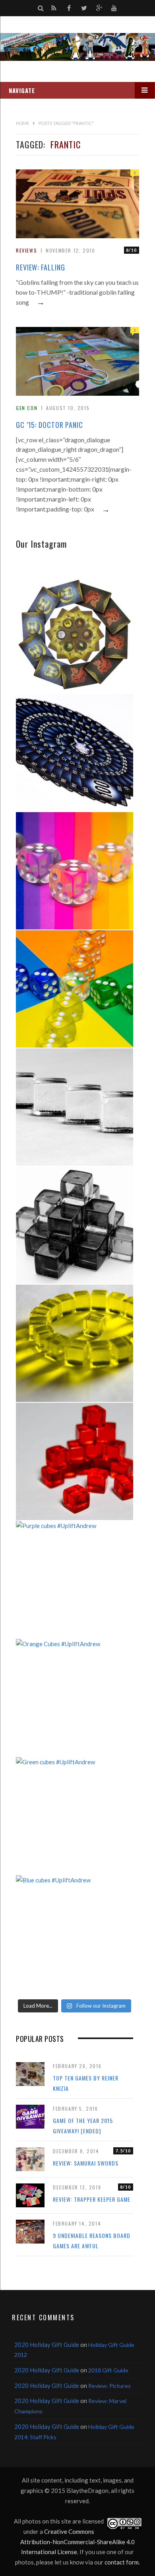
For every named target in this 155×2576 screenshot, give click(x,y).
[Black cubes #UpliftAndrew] (75, 1225)
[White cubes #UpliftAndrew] (75, 1107)
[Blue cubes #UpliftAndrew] (75, 1934)
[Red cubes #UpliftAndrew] (75, 1461)
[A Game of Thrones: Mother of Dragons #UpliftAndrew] (75, 635)
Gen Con (27, 408)
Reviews (26, 250)
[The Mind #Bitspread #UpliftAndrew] (75, 753)
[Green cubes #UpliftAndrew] (75, 1816)
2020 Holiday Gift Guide (47, 2345)
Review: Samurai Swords (86, 2163)
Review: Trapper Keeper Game (92, 2199)
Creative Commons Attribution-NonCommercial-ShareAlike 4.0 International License (77, 2542)
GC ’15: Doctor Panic (49, 425)
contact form (122, 2562)
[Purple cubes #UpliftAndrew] (75, 1580)
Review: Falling (41, 267)
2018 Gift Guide (108, 2370)
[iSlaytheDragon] (77, 47)
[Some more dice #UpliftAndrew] (75, 989)
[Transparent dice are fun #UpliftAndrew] (75, 871)
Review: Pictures (109, 2386)
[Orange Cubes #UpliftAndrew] (75, 1698)
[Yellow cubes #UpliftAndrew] (75, 1343)
